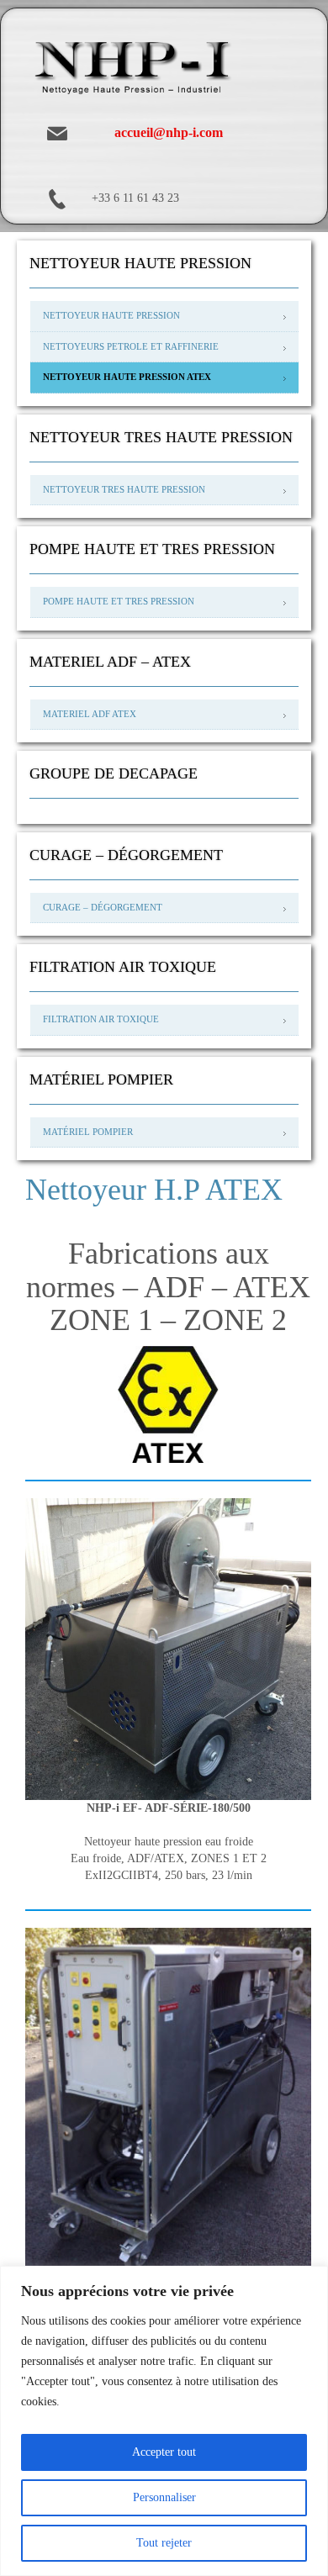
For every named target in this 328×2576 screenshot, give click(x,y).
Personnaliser (164, 2497)
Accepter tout (164, 2452)
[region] (164, 2421)
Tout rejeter (164, 2543)
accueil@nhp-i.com (169, 132)
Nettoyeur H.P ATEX (154, 1190)
